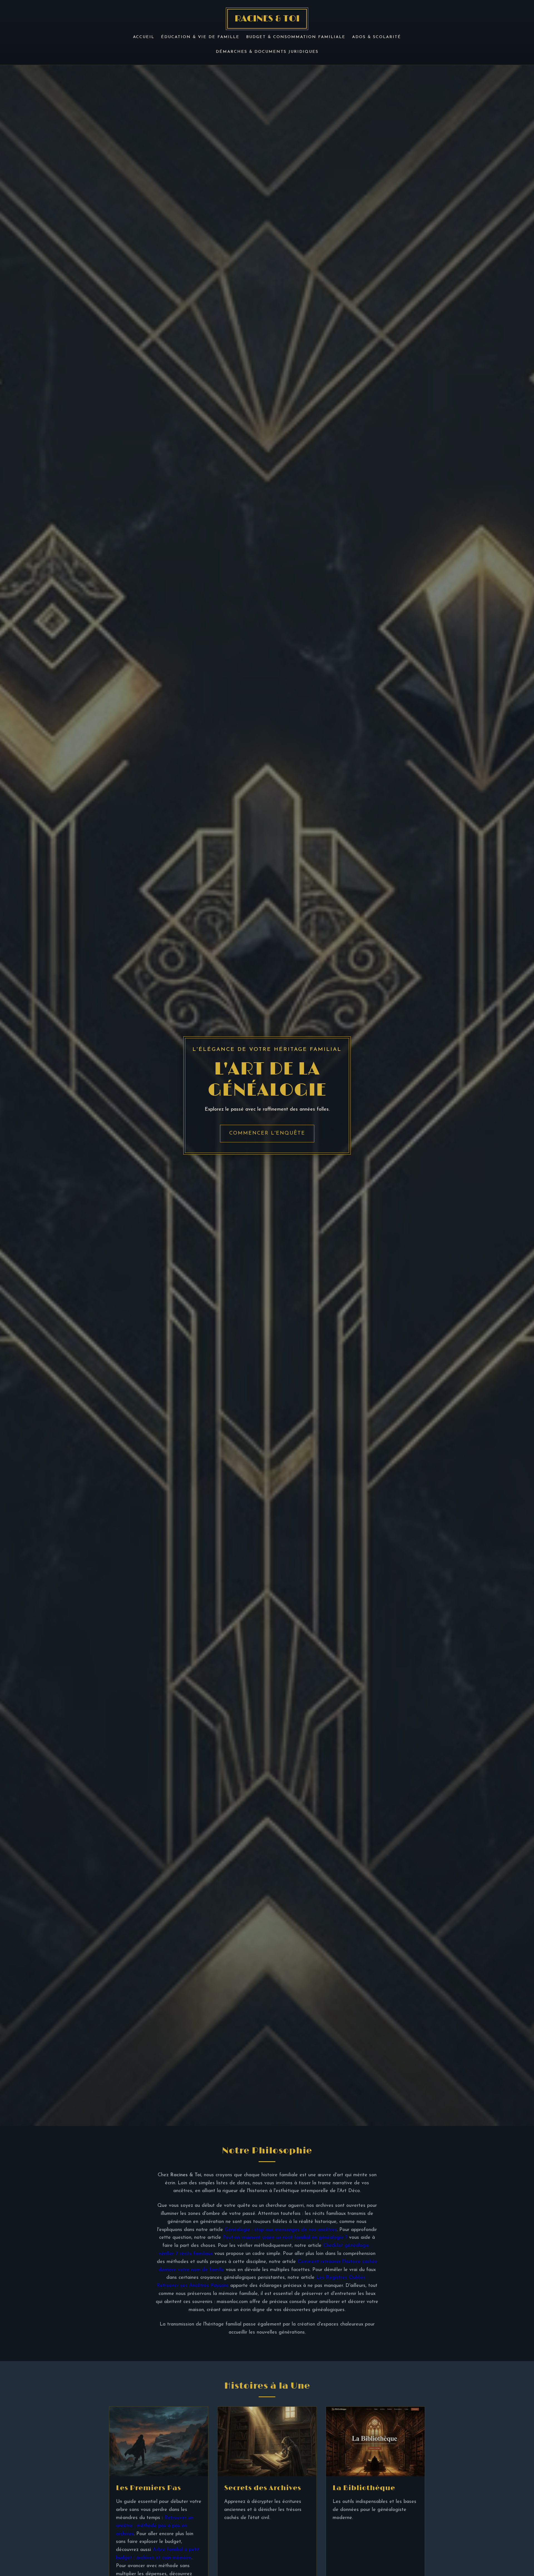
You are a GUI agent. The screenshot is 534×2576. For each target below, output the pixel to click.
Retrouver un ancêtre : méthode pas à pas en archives (154, 2526)
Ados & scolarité (377, 37)
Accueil (144, 37)
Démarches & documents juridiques (267, 52)
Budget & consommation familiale (296, 37)
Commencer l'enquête (267, 1133)
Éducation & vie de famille (200, 37)
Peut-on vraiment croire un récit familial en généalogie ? (285, 2238)
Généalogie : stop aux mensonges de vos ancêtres (281, 2230)
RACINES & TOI (267, 19)
